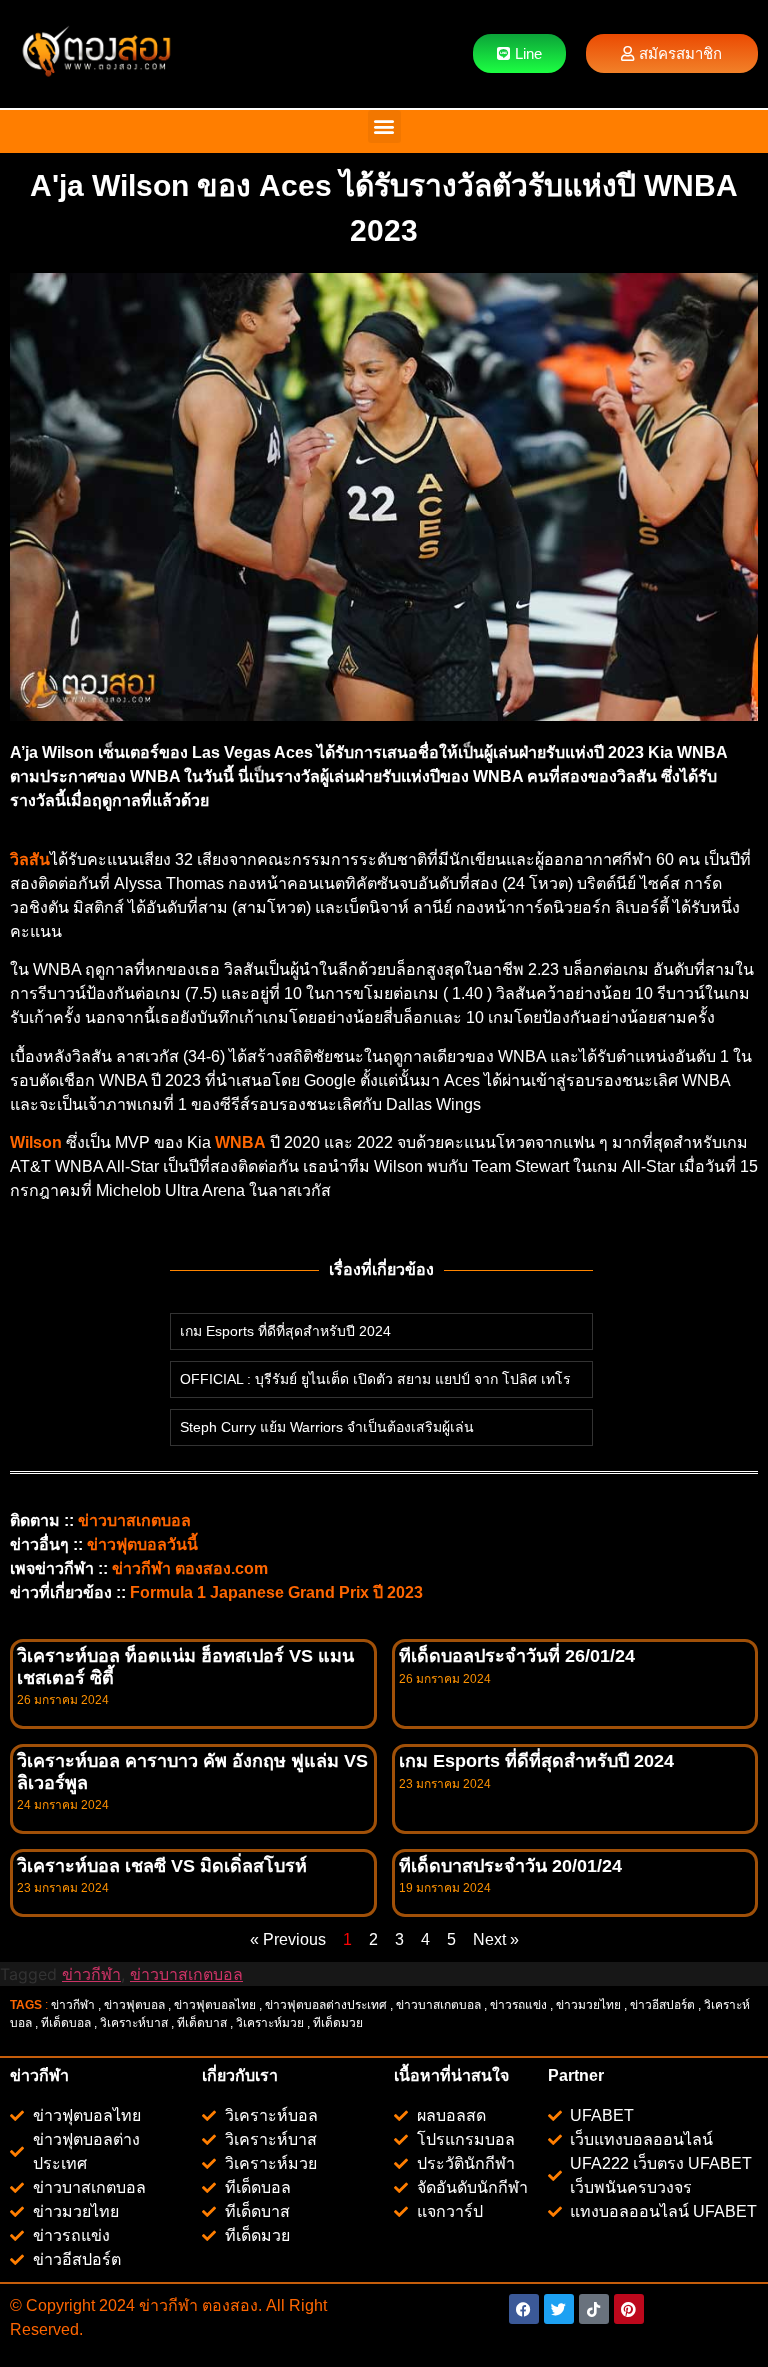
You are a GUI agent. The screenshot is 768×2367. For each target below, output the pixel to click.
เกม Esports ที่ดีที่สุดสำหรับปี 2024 (285, 1331)
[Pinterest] (629, 2309)
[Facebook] (524, 2309)
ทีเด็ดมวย (339, 2023)
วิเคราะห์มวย (270, 2023)
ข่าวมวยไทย (588, 2005)
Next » (496, 1939)
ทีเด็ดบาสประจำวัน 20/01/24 (510, 1866)
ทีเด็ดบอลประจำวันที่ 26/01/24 (517, 1656)
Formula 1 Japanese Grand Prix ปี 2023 (276, 1592)
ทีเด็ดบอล (66, 2023)
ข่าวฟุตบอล (134, 2005)
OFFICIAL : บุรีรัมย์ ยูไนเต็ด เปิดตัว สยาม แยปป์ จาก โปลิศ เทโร (375, 1379)
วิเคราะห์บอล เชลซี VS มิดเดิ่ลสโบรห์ (162, 1866)
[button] (384, 126)
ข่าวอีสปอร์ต (662, 2005)
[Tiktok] (594, 2309)
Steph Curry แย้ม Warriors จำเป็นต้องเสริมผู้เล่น (327, 1427)
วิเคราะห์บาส (134, 2023)
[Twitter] (559, 2309)
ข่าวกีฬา (91, 1974)
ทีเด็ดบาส (202, 2023)
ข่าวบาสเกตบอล (134, 1520)
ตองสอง (228, 2305)
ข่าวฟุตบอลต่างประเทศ (326, 2005)
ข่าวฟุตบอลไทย (215, 2005)
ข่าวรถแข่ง (518, 2005)
